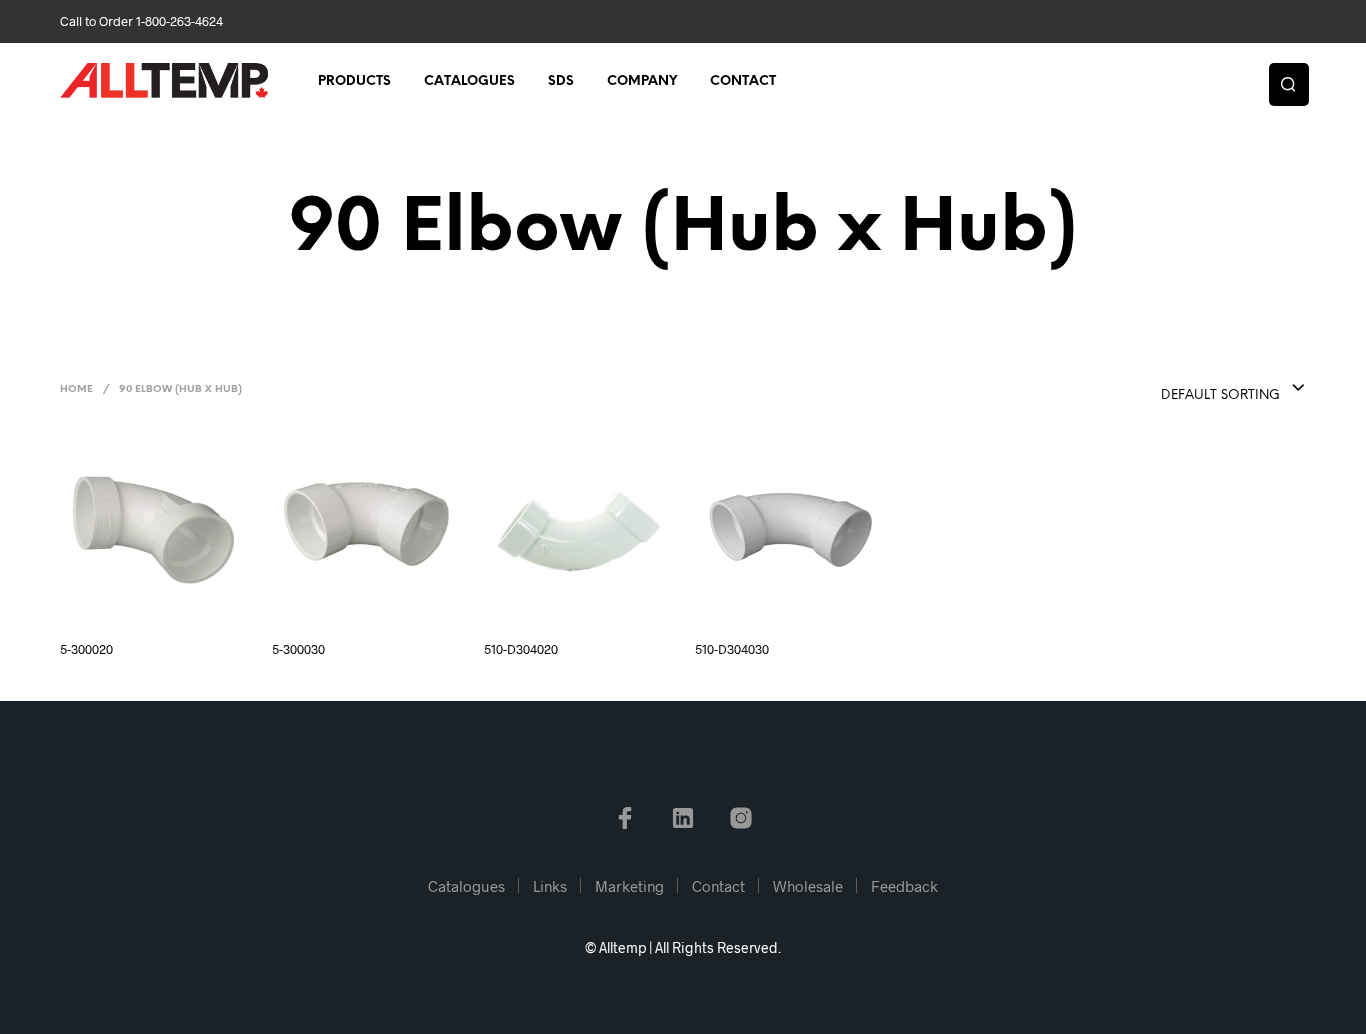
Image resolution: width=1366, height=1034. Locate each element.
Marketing (629, 886)
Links (550, 886)
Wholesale (808, 886)
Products (354, 81)
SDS (561, 81)
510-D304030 (732, 649)
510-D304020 (521, 649)
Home (76, 389)
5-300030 (298, 649)
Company (642, 81)
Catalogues (469, 81)
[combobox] (1193, 389)
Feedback (904, 886)
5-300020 (86, 649)
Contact (743, 81)
